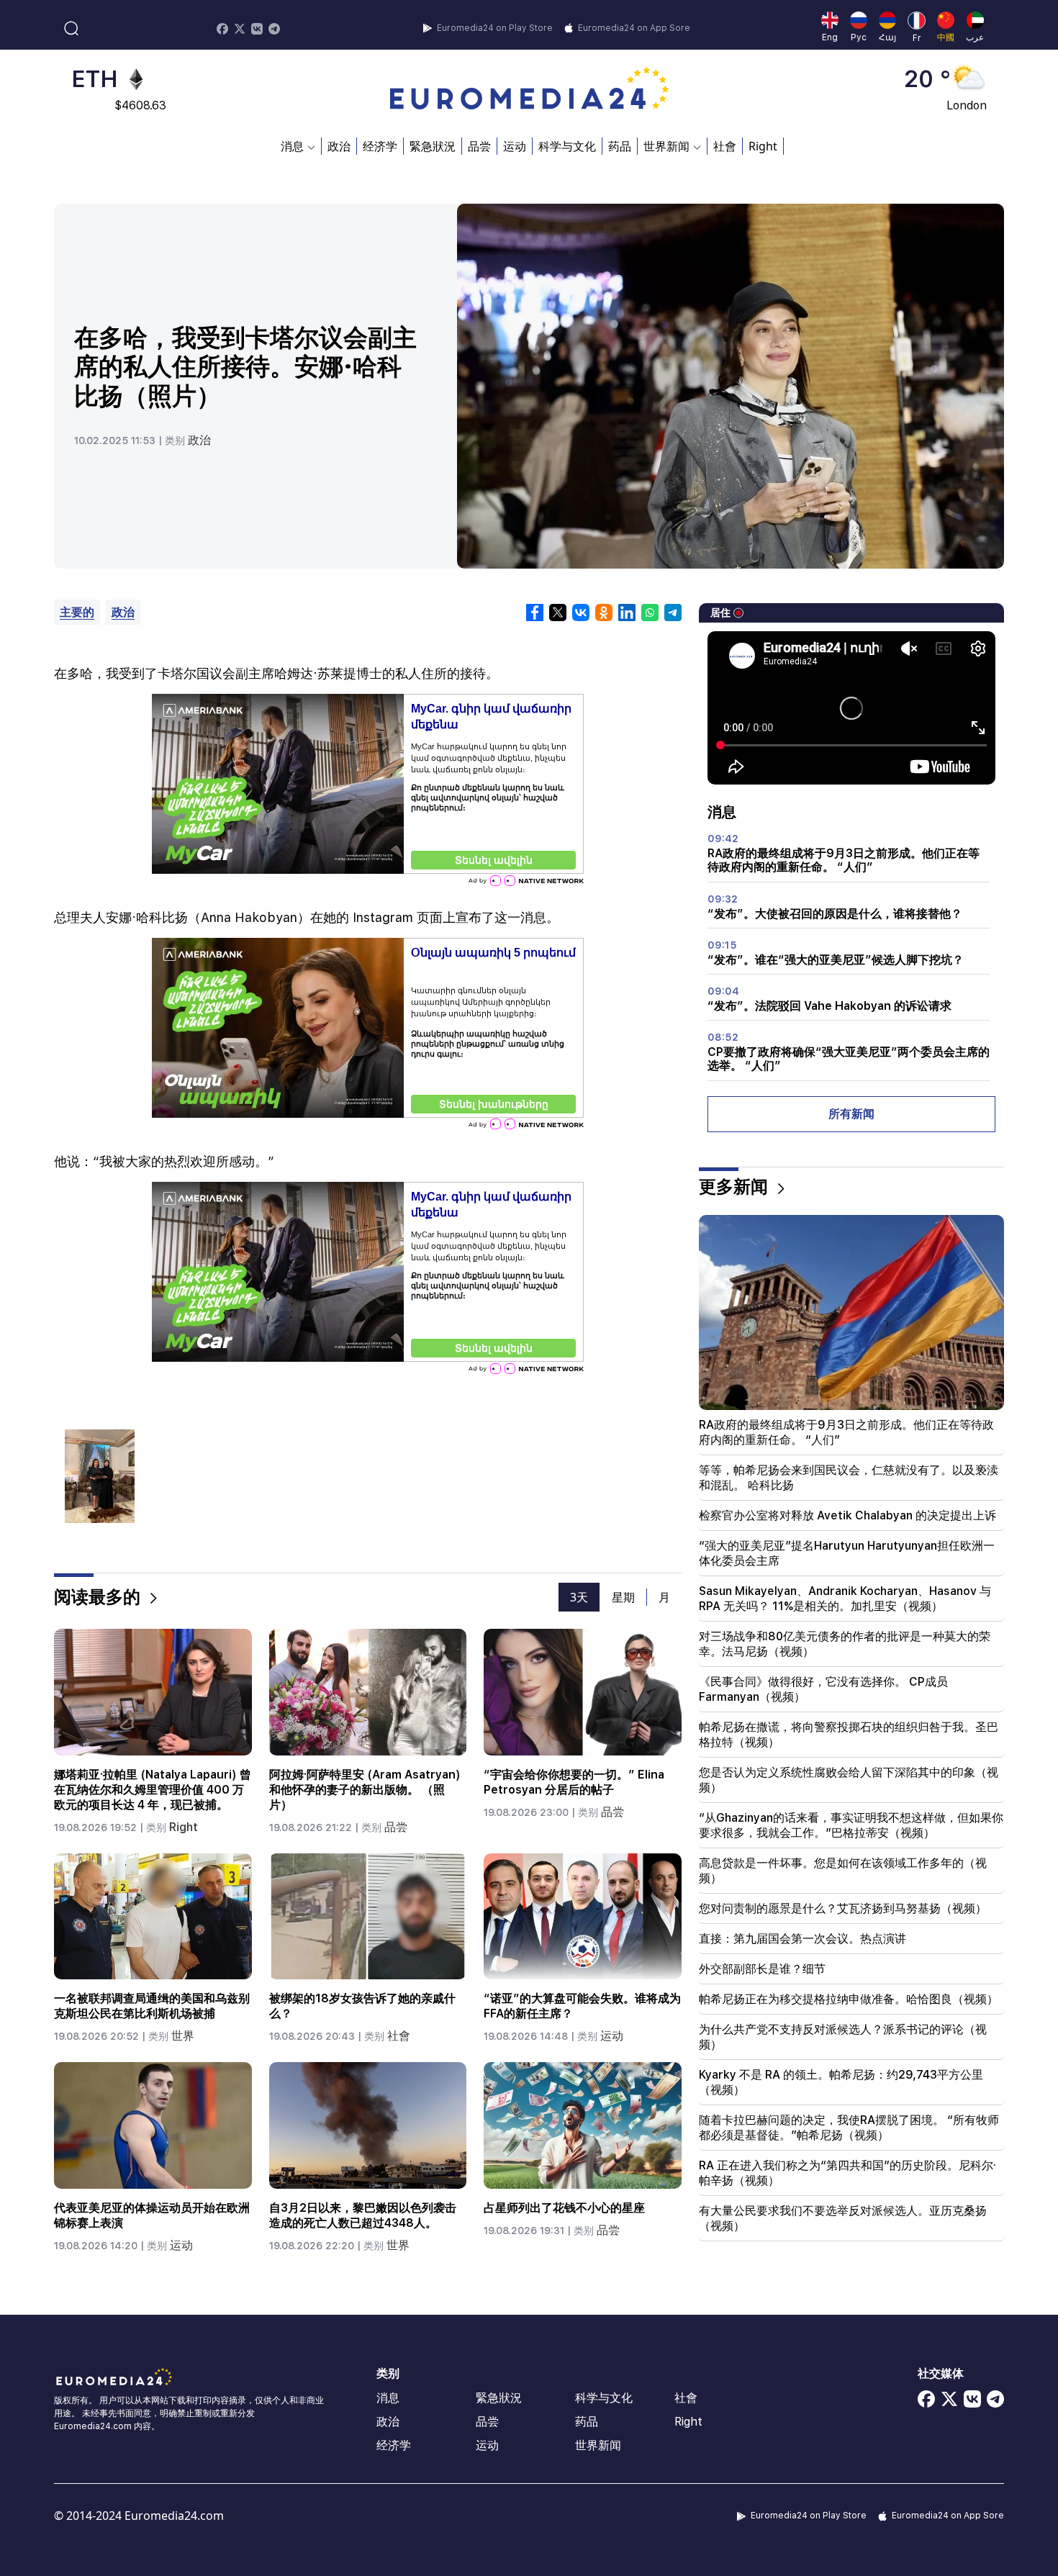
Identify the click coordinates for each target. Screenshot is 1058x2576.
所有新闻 (851, 1114)
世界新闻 (598, 2445)
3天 (579, 1597)
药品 (620, 146)
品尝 (479, 146)
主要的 (77, 612)
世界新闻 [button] (666, 146)
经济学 (380, 146)
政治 (339, 146)
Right (763, 146)
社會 (725, 146)
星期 (623, 1597)
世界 (183, 2036)
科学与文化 (567, 146)
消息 (388, 2398)
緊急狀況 (433, 146)
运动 (515, 146)
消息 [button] (292, 146)
